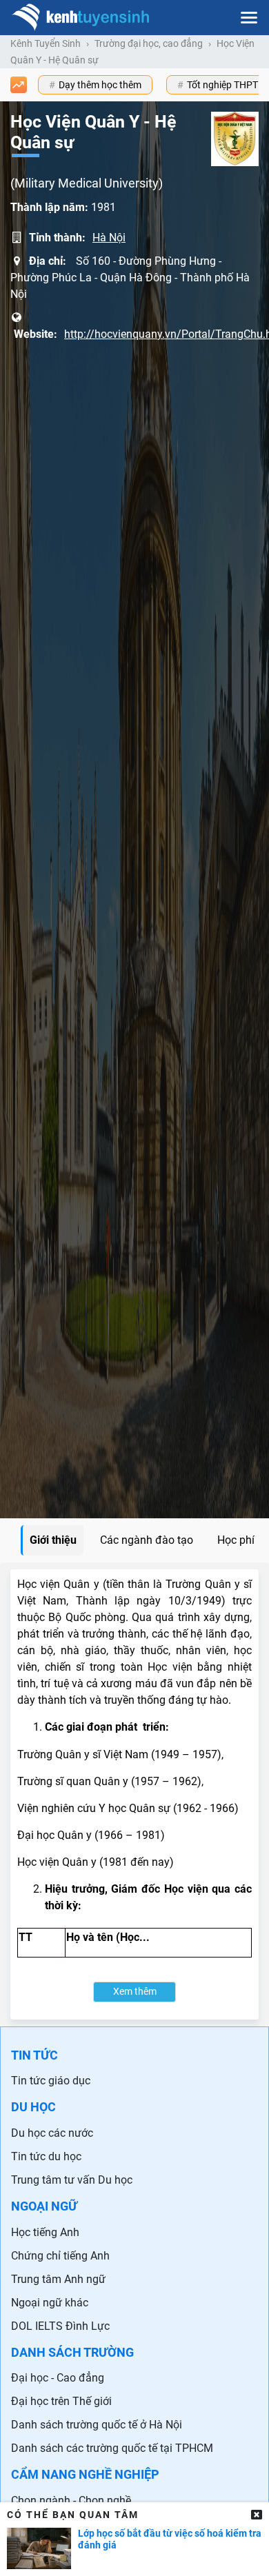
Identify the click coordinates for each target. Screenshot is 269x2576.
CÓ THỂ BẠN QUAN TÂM (73, 2515)
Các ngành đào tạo (147, 1540)
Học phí (236, 1540)
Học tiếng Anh (45, 2232)
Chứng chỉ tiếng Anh (60, 2256)
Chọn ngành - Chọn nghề (71, 2500)
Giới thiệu (53, 1540)
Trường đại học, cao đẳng (149, 43)
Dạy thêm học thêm (100, 85)
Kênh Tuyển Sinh (46, 43)
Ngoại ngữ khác (50, 2303)
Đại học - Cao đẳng (58, 2378)
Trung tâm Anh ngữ (58, 2279)
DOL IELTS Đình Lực (60, 2326)
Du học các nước (52, 2133)
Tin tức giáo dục (51, 2081)
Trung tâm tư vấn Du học (72, 2180)
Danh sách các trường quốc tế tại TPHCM (112, 2448)
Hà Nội (109, 238)
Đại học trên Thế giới (61, 2401)
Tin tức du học (46, 2156)
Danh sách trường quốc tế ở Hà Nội (97, 2425)
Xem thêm (135, 1992)
